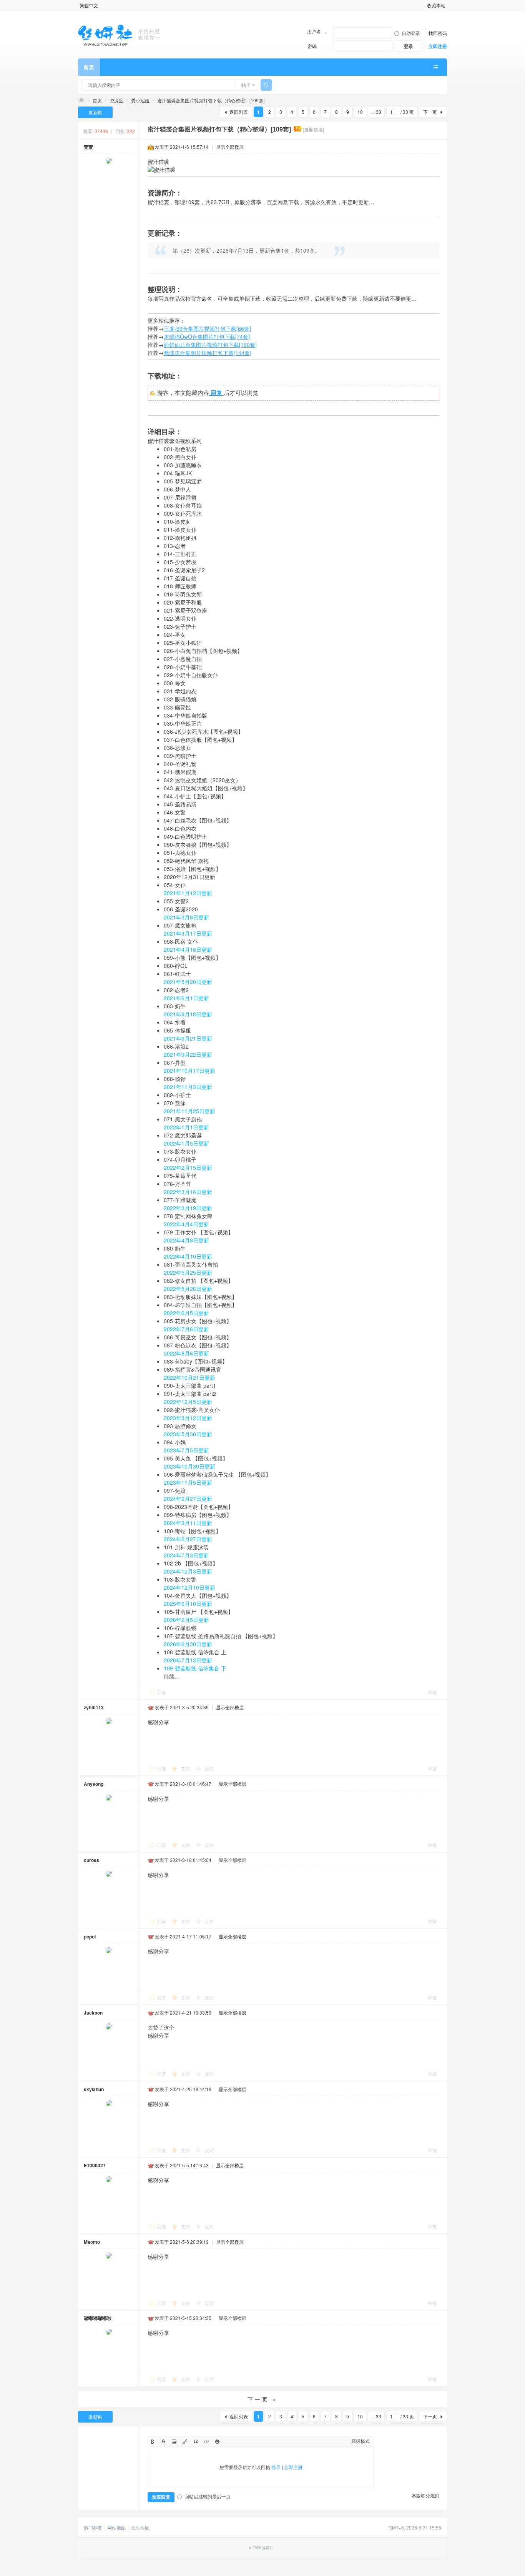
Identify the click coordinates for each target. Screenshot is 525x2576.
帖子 (246, 85)
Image (174, 2442)
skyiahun (94, 2089)
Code (206, 2442)
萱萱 (88, 147)
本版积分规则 (425, 2495)
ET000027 (95, 2165)
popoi (90, 1937)
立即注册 (438, 46)
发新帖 (95, 112)
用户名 (314, 31)
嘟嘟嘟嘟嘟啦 (98, 2318)
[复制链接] (314, 129)
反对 (209, 1768)
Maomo (92, 2242)
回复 (162, 1692)
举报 (432, 1692)
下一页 (430, 112)
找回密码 (438, 33)
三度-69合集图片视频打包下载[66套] (207, 328)
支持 (186, 1768)
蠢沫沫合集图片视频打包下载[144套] (208, 353)
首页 (89, 67)
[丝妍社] (123, 34)
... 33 (376, 112)
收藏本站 (436, 5)
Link (185, 2442)
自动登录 (411, 33)
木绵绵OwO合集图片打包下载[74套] (207, 336)
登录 (276, 2467)
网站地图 (116, 2528)
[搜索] (266, 85)
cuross (91, 1860)
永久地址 (140, 2528)
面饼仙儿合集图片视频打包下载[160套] (210, 345)
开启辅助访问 (424, 5)
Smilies (217, 2442)
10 (360, 112)
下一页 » (263, 2399)
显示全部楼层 (230, 147)
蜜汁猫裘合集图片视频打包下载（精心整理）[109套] (211, 100)
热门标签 (93, 2528)
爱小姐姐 (140, 100)
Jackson (93, 2013)
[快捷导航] (435, 67)
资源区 (116, 100)
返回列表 (239, 112)
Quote (195, 2442)
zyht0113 (94, 1707)
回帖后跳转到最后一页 (208, 2496)
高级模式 (361, 2441)
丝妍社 (81, 100)
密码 (312, 46)
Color (163, 2442)
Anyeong (94, 1784)
